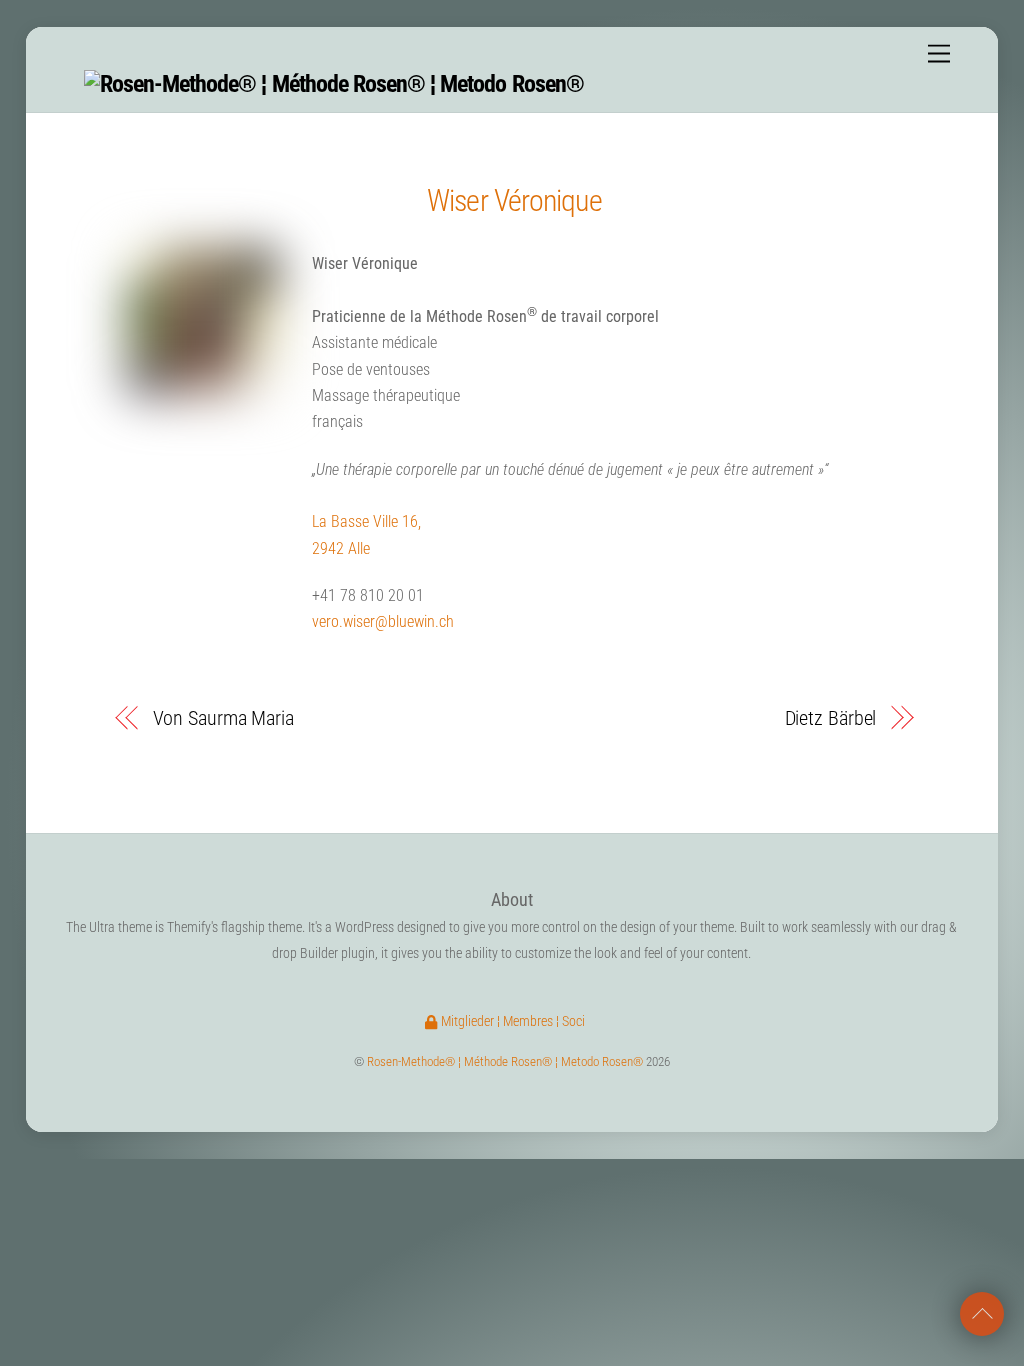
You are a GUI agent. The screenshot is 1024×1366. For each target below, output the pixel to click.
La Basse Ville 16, (366, 521)
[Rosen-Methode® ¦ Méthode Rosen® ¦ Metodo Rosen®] (334, 84)
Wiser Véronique (514, 200)
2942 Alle (341, 548)
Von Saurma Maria (223, 718)
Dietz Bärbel (830, 718)
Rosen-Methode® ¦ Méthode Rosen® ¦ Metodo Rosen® (505, 1061)
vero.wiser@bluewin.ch (383, 621)
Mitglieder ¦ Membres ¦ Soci (511, 1021)
